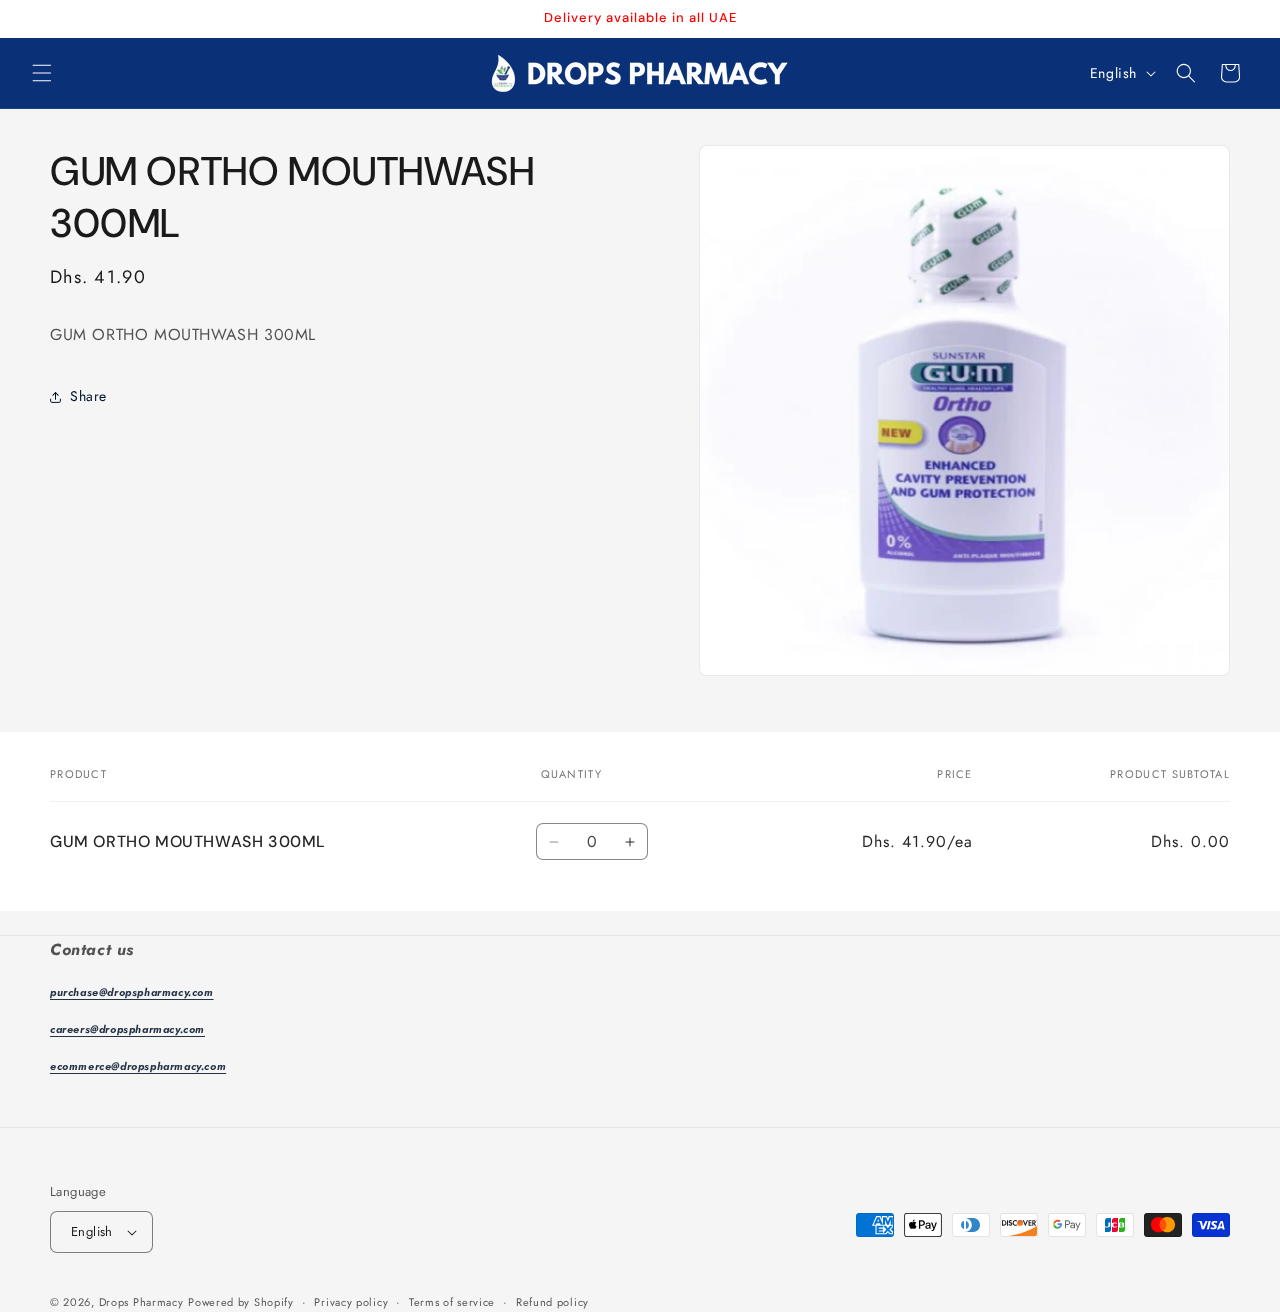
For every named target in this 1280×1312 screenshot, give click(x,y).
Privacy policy (351, 1302)
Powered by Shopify (241, 1302)
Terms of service (452, 1302)
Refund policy (552, 1302)
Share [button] (88, 396)
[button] (42, 73)
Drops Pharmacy (141, 1302)
